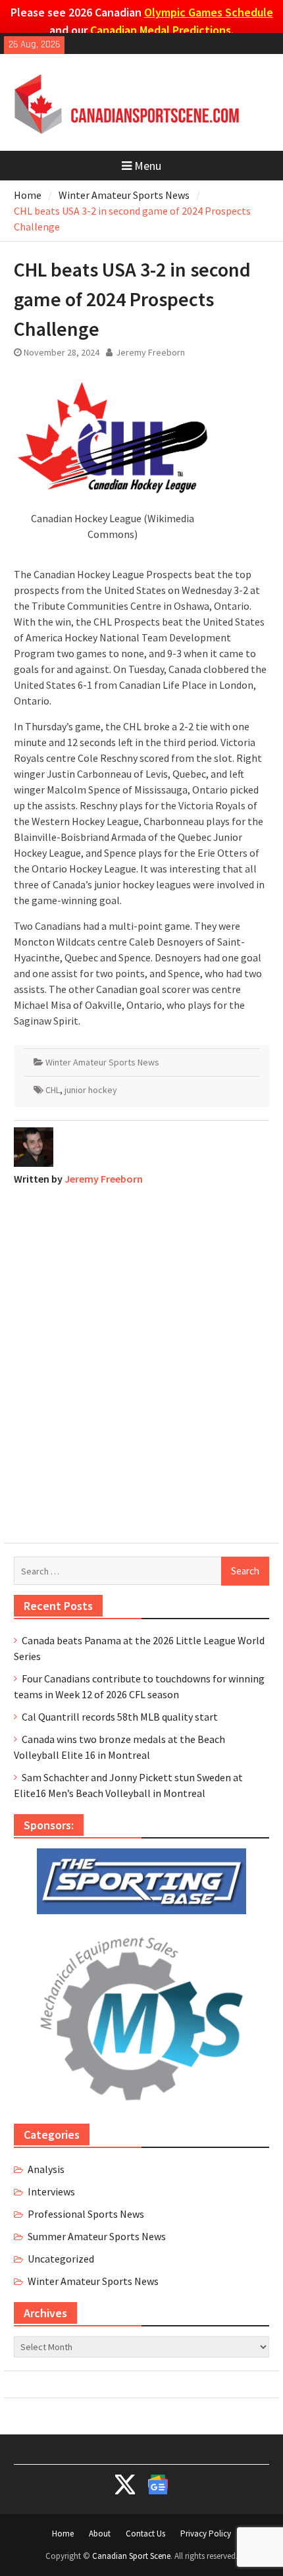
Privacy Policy (206, 2534)
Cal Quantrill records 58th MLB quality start (120, 1717)
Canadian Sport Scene (131, 2556)
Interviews (51, 2191)
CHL (53, 1090)
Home (63, 2534)
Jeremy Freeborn (150, 352)
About (100, 2534)
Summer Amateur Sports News (97, 2236)
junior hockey (91, 1090)
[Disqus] (141, 1361)
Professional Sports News (86, 2214)
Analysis (46, 2169)
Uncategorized (61, 2259)
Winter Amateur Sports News (102, 1062)
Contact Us (145, 2534)
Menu (148, 166)
